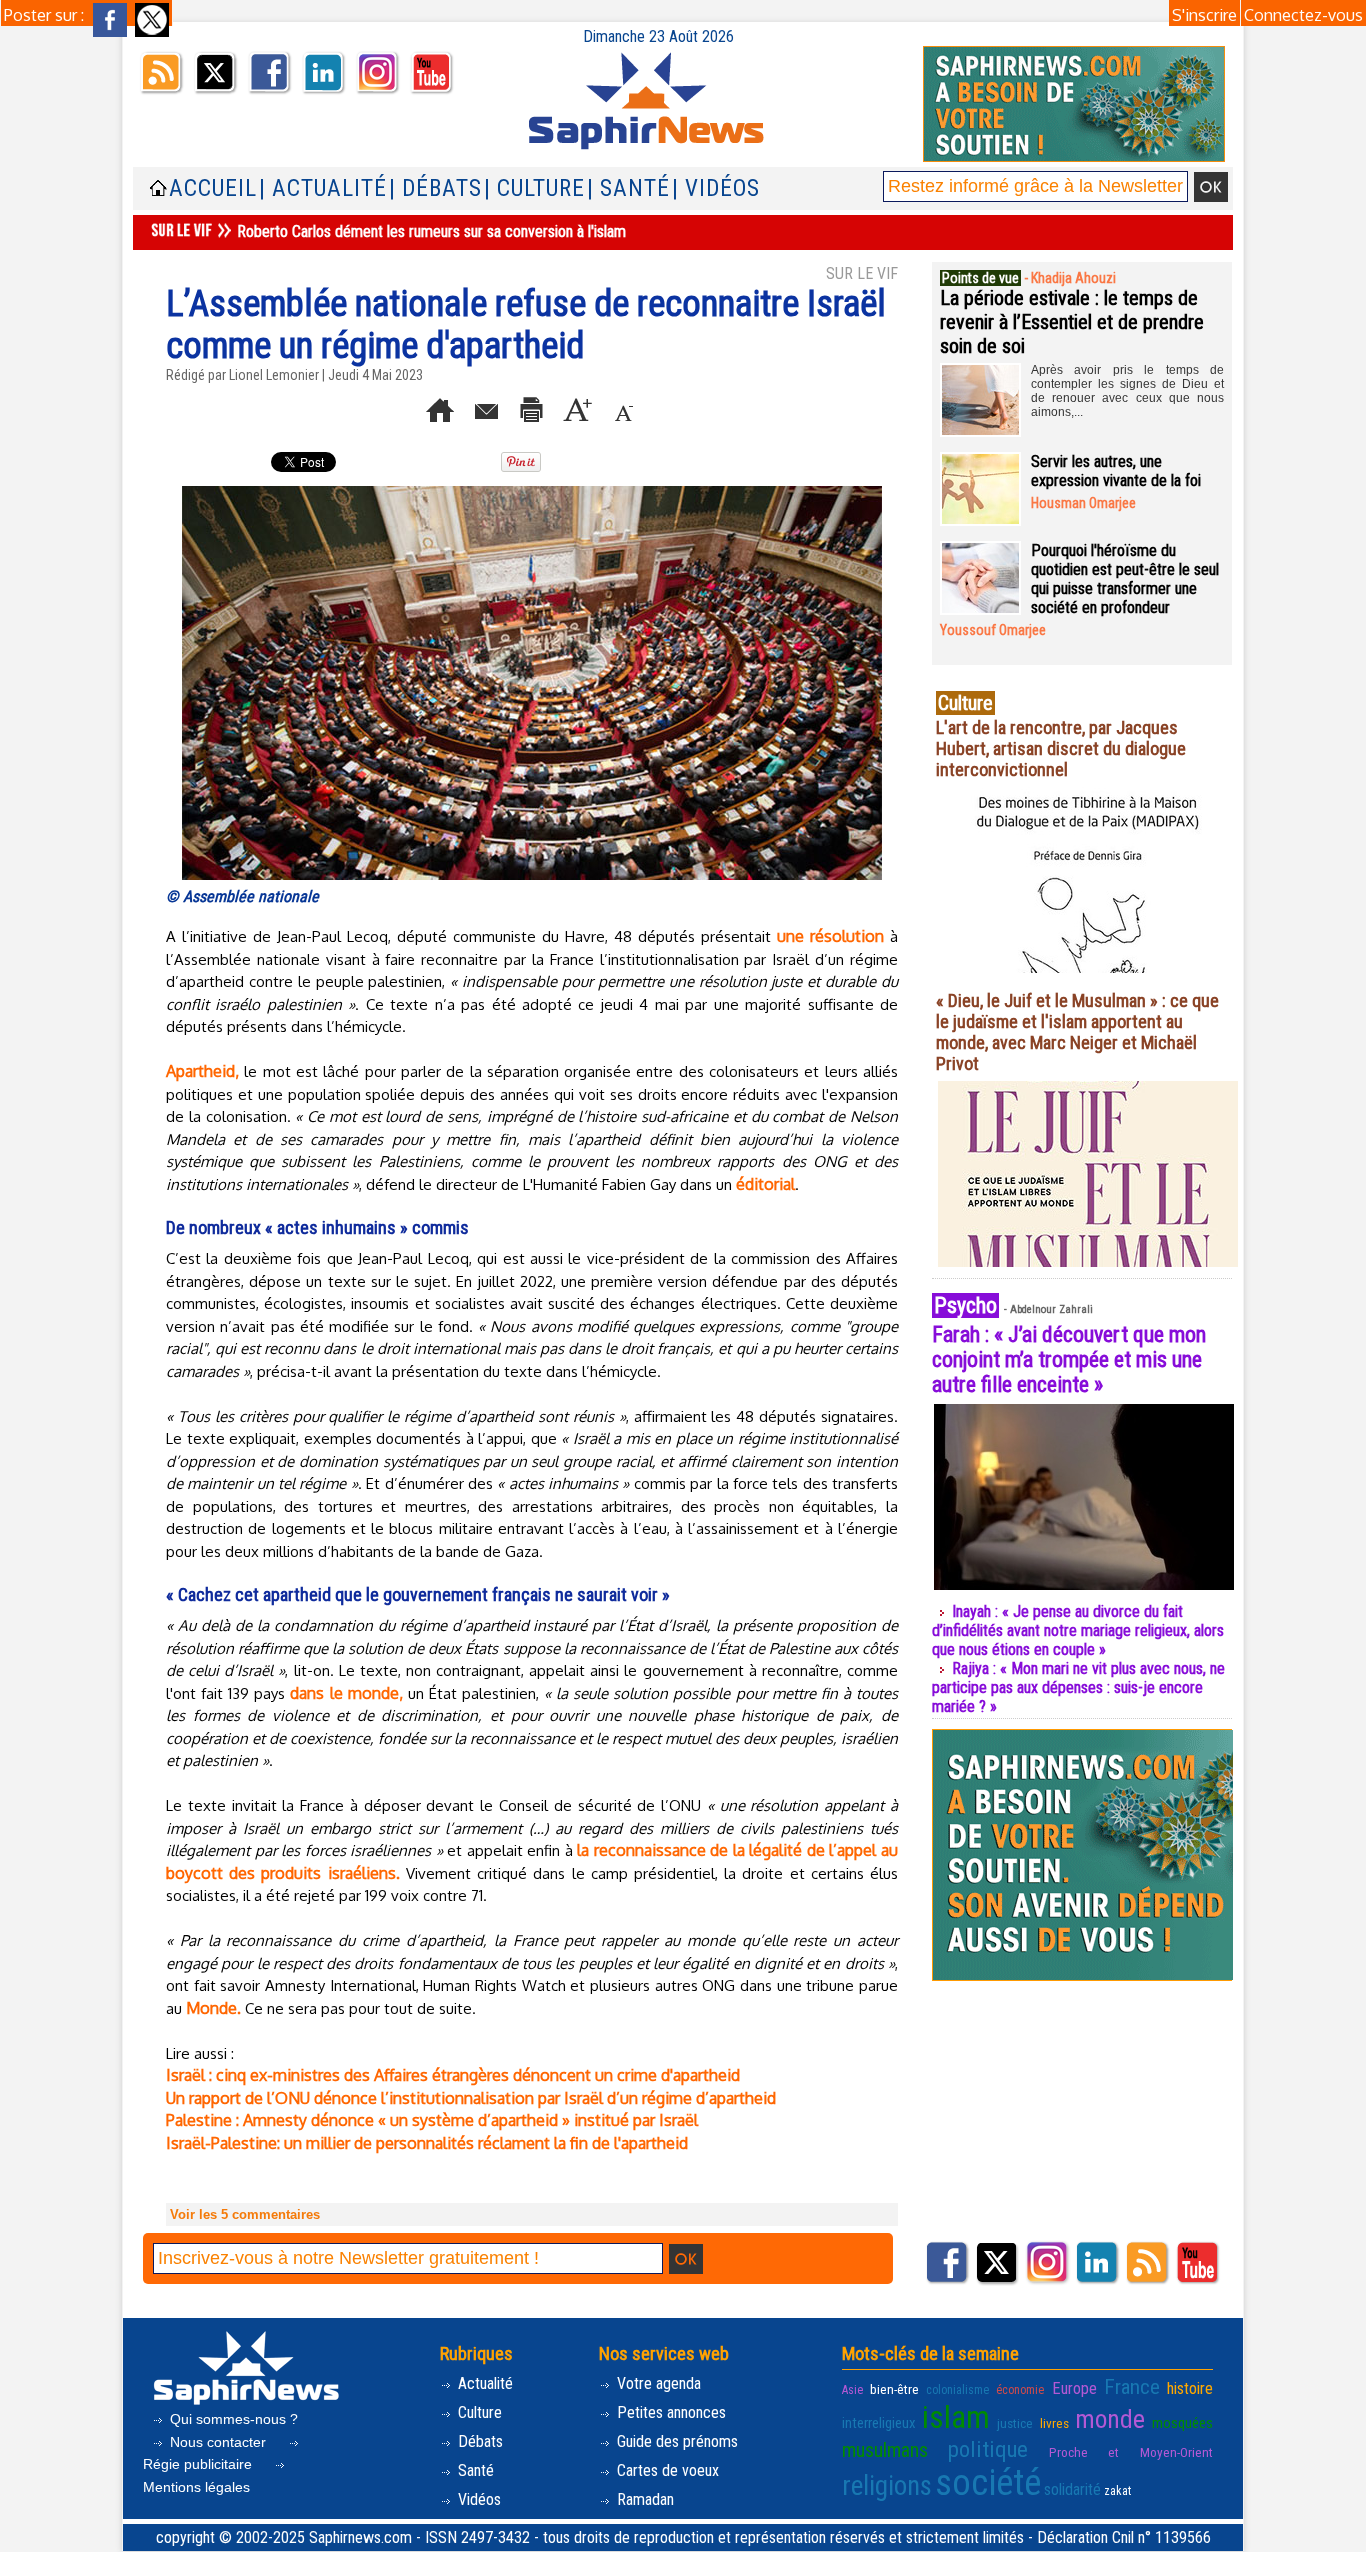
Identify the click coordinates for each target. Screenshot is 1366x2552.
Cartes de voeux (666, 2470)
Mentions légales (196, 2487)
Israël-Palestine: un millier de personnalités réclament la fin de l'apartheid (427, 2143)
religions (887, 2486)
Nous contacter (218, 2442)
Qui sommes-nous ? (232, 2419)
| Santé (628, 188)
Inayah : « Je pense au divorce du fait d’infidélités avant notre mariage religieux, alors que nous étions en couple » (1078, 1630)
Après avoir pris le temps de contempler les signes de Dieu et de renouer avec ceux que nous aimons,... (1127, 391)
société (988, 2483)
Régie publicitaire (199, 2464)
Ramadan (643, 2499)
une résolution (830, 936)
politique (988, 2449)
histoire (1190, 2388)
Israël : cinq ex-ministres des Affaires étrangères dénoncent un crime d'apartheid (453, 2075)
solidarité (1072, 2489)
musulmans (885, 2450)
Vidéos (477, 2499)
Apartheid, (202, 1071)
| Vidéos (716, 188)
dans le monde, (346, 1693)
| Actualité (323, 188)
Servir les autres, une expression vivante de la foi (1116, 471)
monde (1110, 2419)
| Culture (534, 188)
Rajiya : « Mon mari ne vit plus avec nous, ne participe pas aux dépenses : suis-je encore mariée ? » (1078, 1687)
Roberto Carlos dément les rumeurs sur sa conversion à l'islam (431, 231)
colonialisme (957, 2390)
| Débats (435, 188)
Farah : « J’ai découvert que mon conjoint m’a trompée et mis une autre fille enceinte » (1069, 1359)
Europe (1074, 2388)
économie (1020, 2390)
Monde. (213, 2008)
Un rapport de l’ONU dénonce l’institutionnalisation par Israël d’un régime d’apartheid (471, 2098)
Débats (478, 2441)
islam (956, 2417)
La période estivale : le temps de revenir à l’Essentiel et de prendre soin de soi (1072, 322)
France (1132, 2387)
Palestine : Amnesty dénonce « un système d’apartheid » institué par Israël (432, 2120)
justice (1015, 2423)
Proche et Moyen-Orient (1131, 2452)
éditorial (765, 1184)
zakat (1117, 2491)
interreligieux (879, 2423)
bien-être (894, 2389)
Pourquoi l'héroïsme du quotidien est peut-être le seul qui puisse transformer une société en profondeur (1125, 579)
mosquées (1182, 2423)
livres (1054, 2423)
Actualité (483, 2383)
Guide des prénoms (675, 2441)
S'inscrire (1204, 15)
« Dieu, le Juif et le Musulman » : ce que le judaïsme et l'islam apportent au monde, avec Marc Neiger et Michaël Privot (1077, 1032)
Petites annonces (669, 2412)
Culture (478, 2412)
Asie (852, 2390)
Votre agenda (657, 2383)
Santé (474, 2470)
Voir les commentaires (245, 2214)
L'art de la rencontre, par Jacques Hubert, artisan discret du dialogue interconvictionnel (1061, 748)
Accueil (213, 188)
